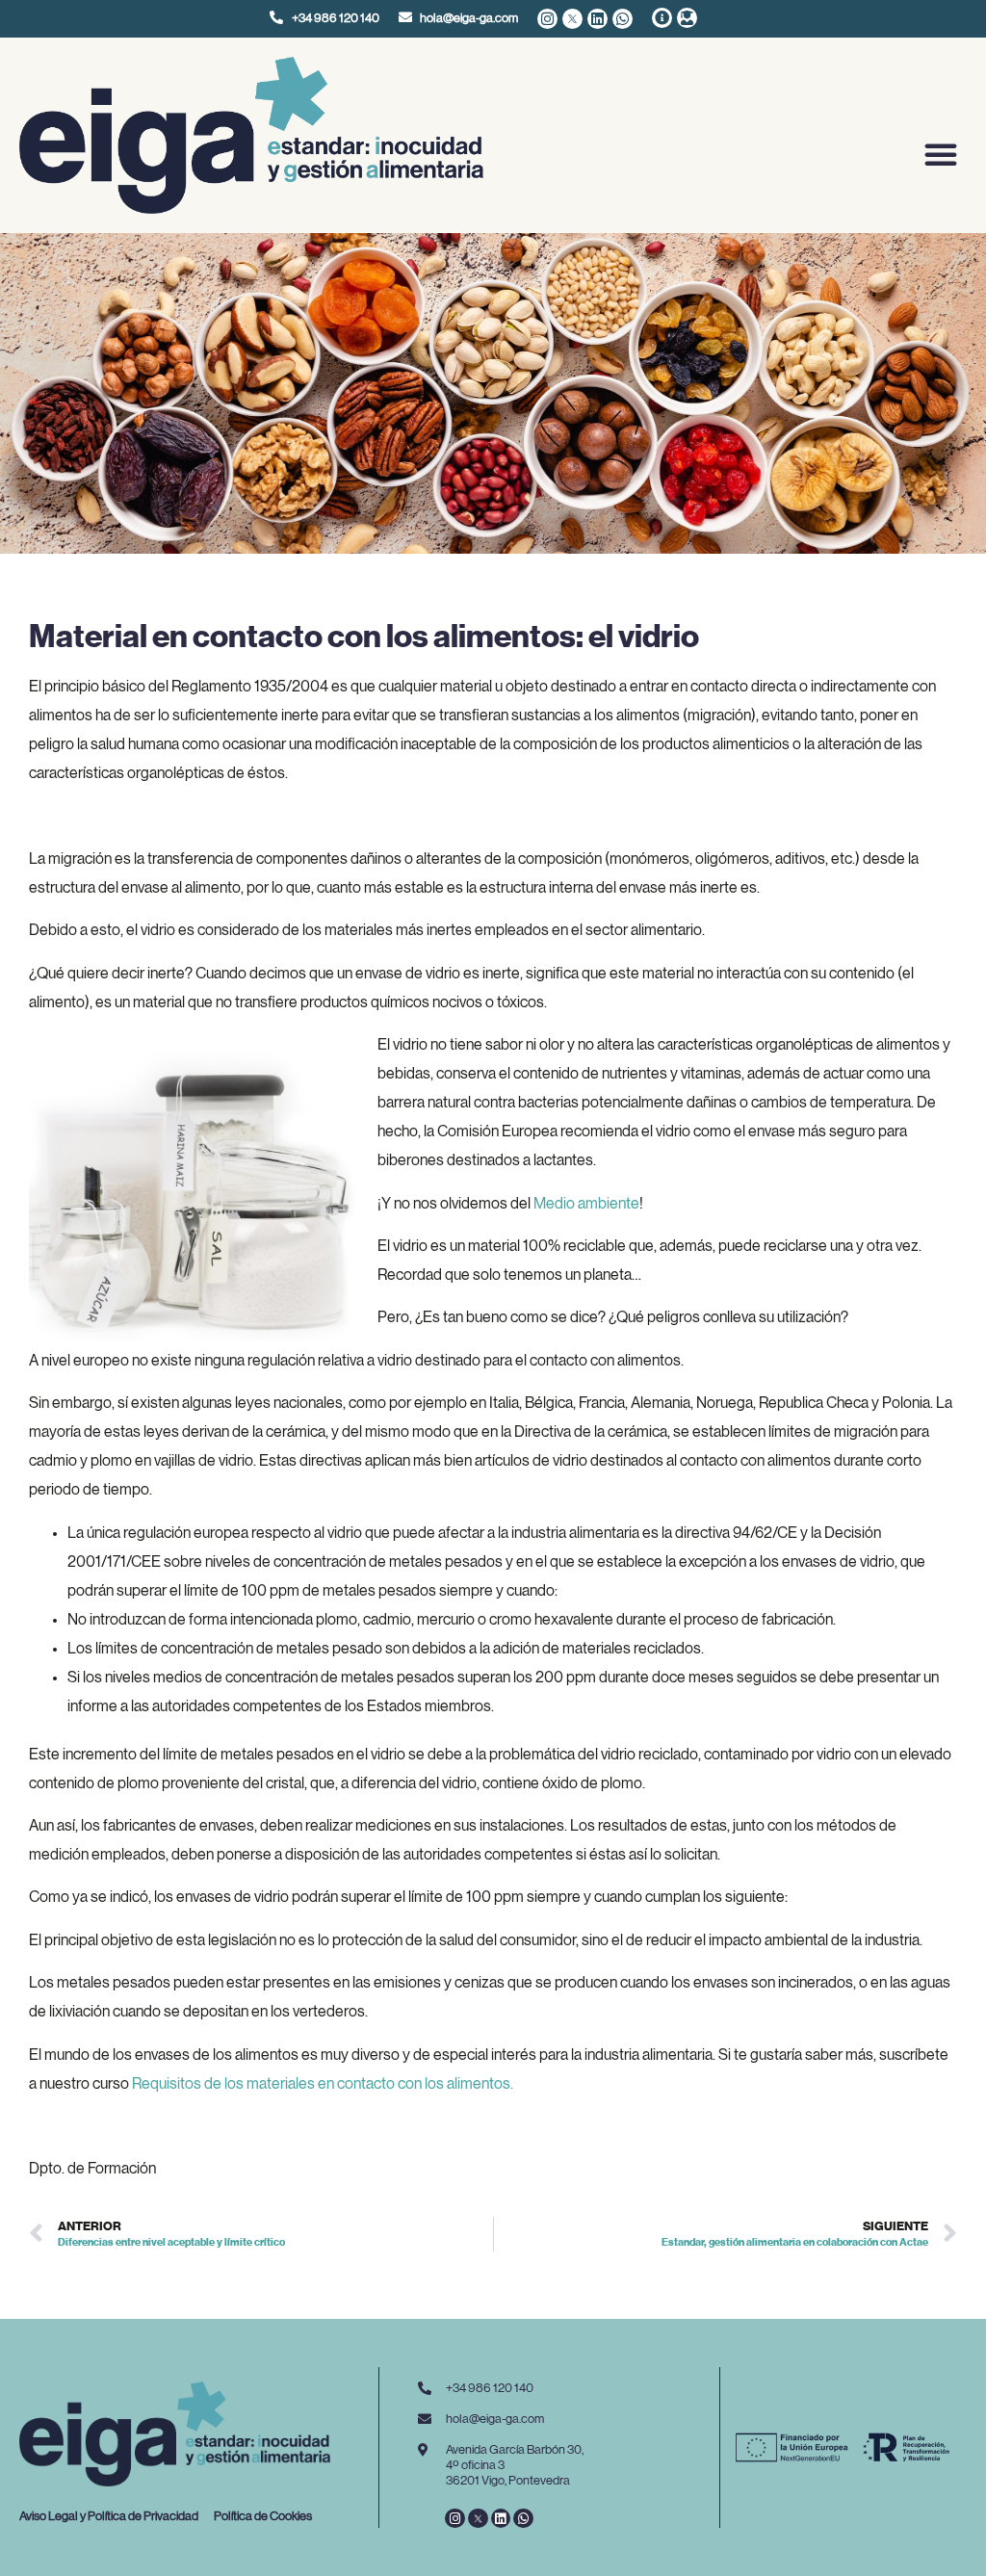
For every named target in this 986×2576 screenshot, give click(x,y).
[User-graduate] (687, 18)
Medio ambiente (586, 1204)
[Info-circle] (662, 18)
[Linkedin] (597, 19)
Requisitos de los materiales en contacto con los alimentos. (323, 2084)
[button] (941, 154)
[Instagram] (547, 19)
